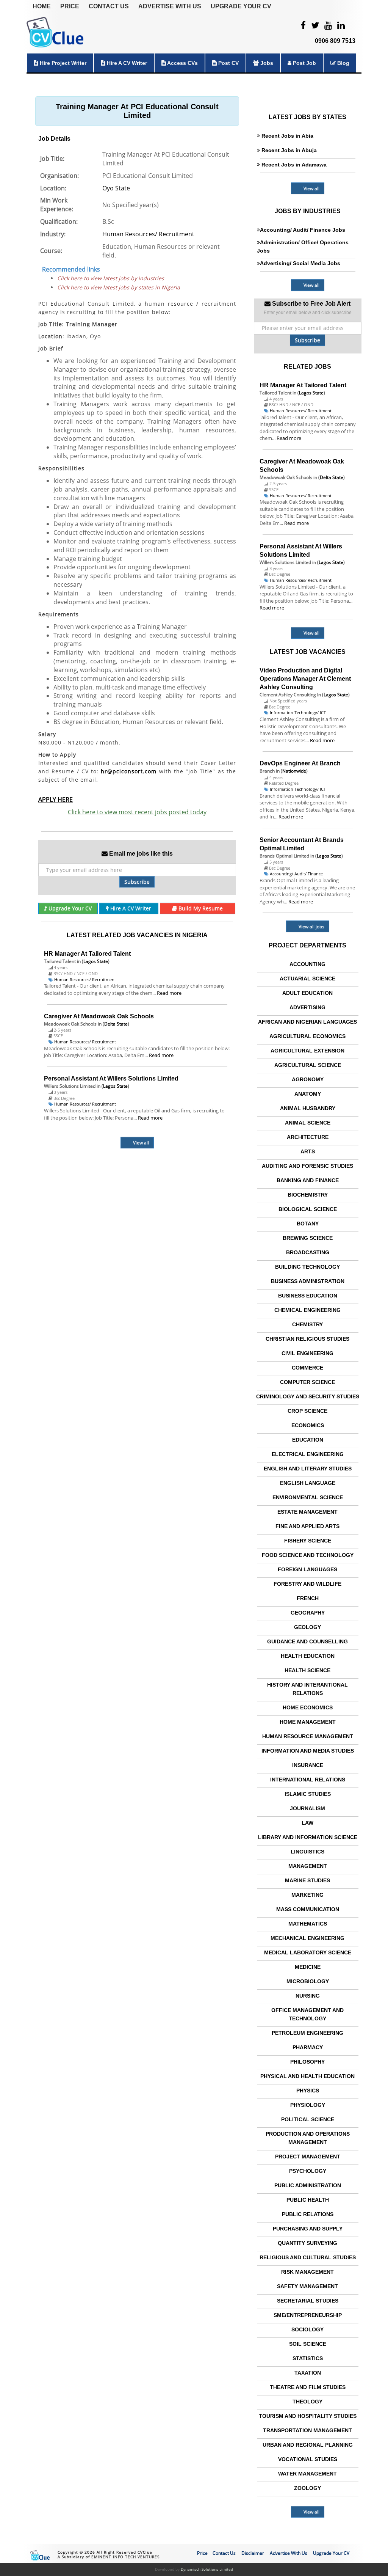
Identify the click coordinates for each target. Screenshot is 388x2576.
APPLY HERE (56, 800)
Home (42, 6)
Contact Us (109, 6)
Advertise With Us (170, 6)
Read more (169, 993)
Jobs (266, 63)
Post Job (304, 63)
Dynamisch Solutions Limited (207, 2569)
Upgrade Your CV (241, 6)
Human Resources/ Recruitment (148, 234)
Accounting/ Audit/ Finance (296, 874)
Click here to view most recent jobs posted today (137, 812)
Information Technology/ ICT (298, 712)
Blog (343, 63)
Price (70, 6)
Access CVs (182, 63)
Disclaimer (253, 2553)
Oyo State (116, 188)
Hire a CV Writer (126, 63)
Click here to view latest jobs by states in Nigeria (119, 287)
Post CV (228, 63)
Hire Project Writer (62, 63)
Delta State (116, 1024)
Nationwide (294, 771)
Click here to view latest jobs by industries (111, 278)
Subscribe (137, 882)
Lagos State (96, 961)
